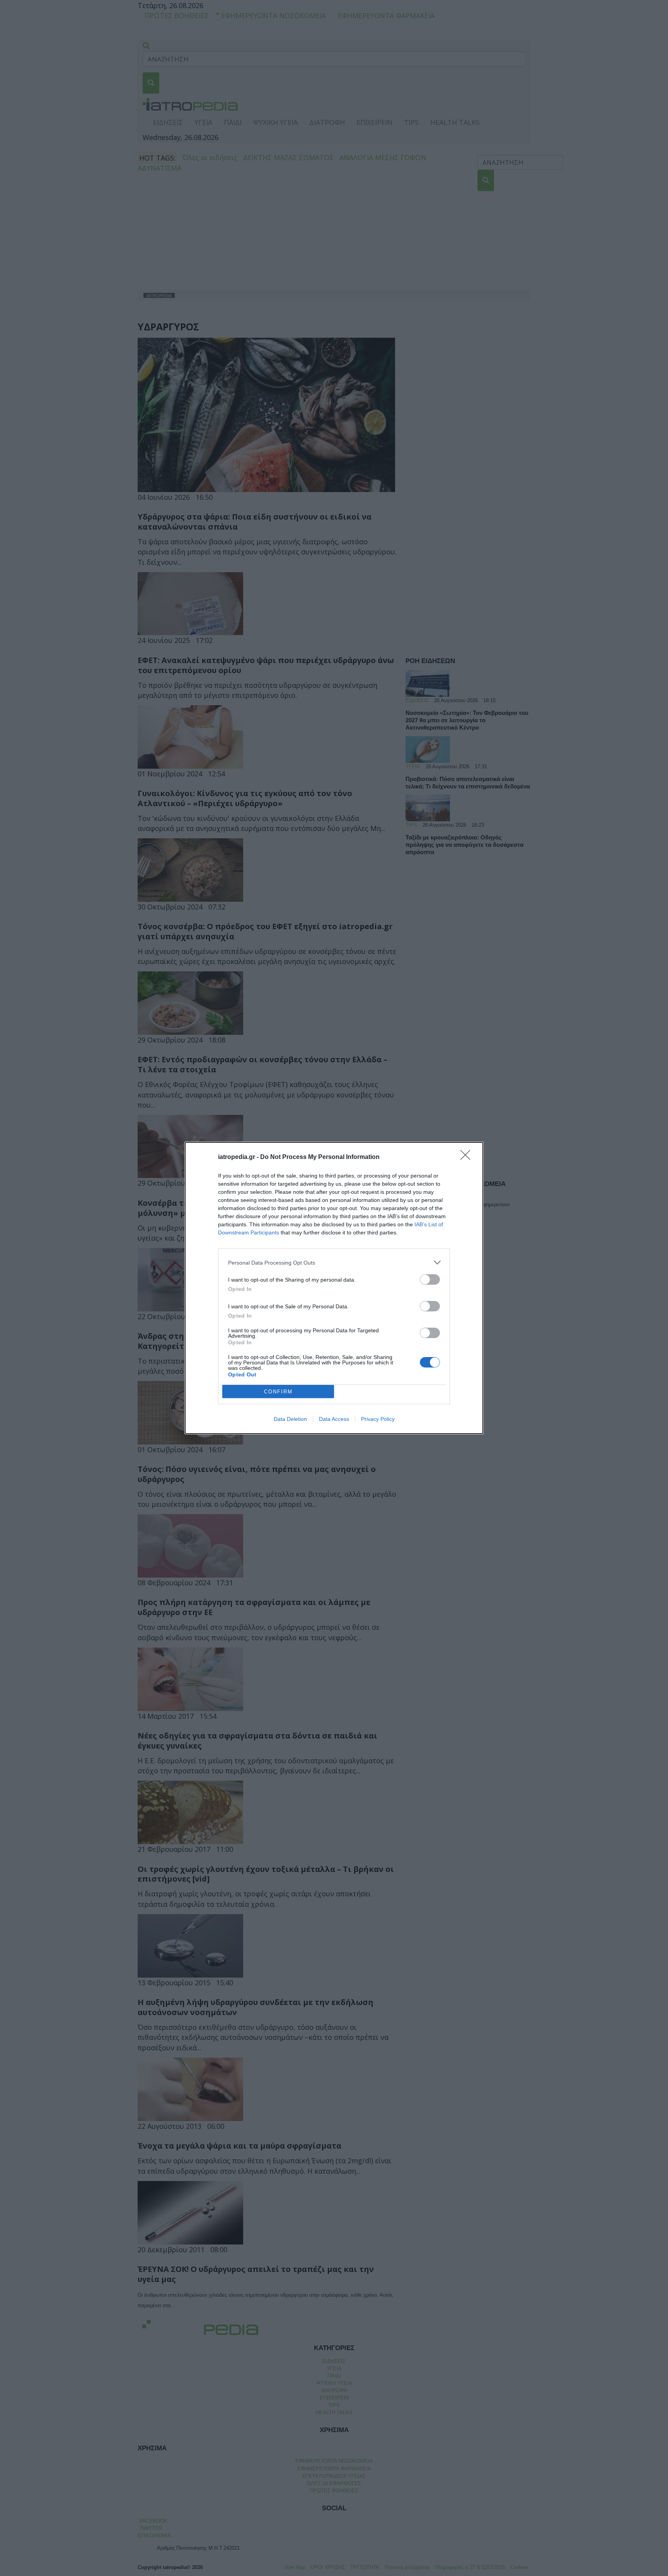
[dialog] (334, 1288)
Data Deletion (290, 1419)
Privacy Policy (378, 1419)
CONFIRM (278, 1392)
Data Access (334, 1419)
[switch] (430, 1279)
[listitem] (334, 1262)
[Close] (468, 1157)
